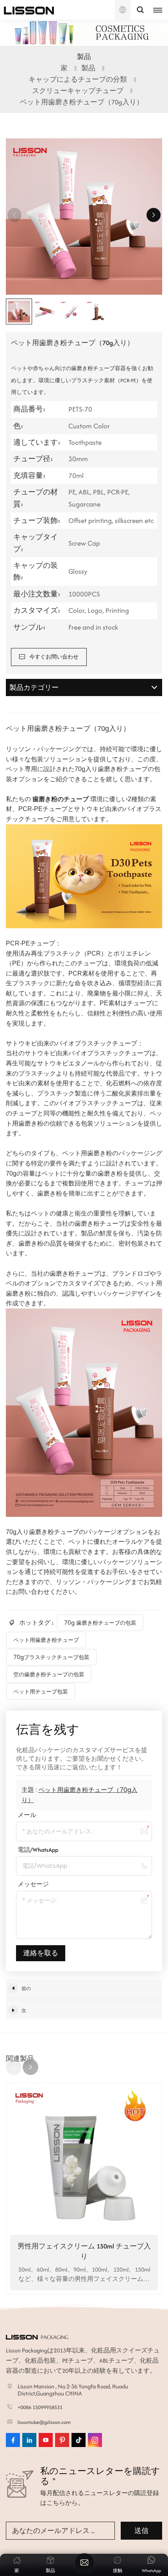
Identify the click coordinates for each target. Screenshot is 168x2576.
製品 (88, 68)
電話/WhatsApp (38, 1850)
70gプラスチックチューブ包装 (51, 1657)
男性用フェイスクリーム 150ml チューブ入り (84, 2251)
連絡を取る (41, 1953)
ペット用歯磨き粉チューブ (46, 1640)
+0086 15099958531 (40, 2407)
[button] (154, 215)
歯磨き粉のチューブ (61, 799)
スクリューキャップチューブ (78, 91)
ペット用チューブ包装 (41, 1692)
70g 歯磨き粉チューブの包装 (100, 1623)
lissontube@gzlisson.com (44, 2422)
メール (27, 1815)
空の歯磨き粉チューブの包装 (49, 1674)
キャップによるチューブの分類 (78, 79)
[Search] (140, 10)
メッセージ (33, 1884)
